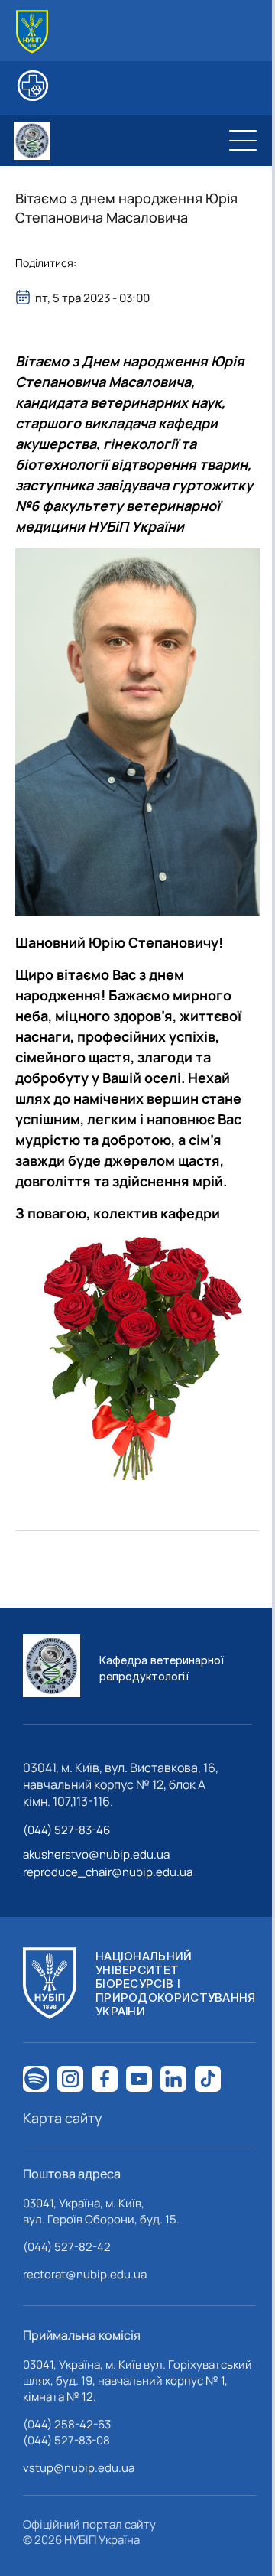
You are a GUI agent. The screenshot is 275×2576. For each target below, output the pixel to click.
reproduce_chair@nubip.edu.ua (108, 1872)
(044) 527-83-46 (66, 1830)
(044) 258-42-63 (67, 2424)
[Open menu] (243, 141)
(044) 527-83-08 (66, 2440)
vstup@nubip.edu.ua (79, 2468)
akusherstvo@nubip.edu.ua (96, 1854)
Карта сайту (63, 2118)
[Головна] (32, 32)
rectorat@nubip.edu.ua (85, 2274)
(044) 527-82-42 (67, 2247)
